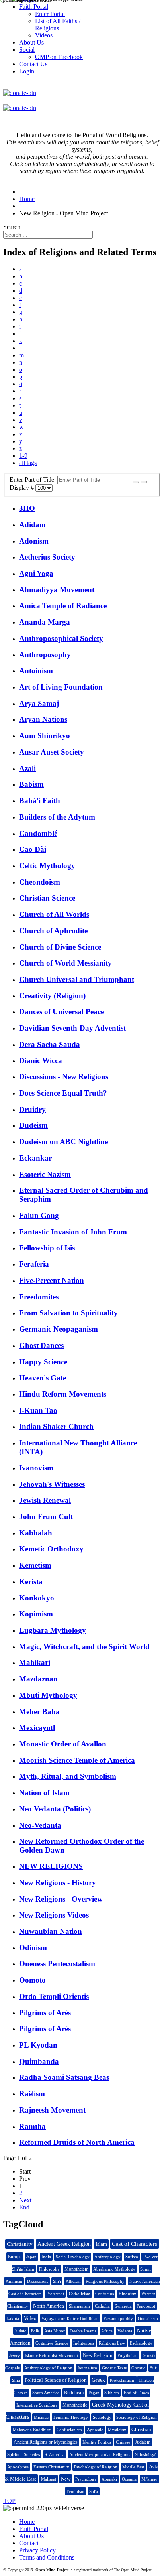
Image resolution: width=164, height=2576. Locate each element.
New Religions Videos (54, 1915)
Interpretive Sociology (37, 2405)
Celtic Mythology (47, 866)
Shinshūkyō (146, 2454)
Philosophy (49, 2269)
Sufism (132, 2257)
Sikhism (112, 2393)
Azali (27, 768)
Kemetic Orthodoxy (51, 1549)
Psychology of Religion (96, 2467)
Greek (98, 2380)
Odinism (33, 1948)
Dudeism (33, 1125)
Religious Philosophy (105, 2281)
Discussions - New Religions (64, 1077)
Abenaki (109, 2479)
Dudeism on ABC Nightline (63, 1142)
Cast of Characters (135, 2244)
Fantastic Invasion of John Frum (73, 1232)
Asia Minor (55, 2331)
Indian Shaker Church (56, 1426)
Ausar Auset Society (52, 752)
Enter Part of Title (33, 480)
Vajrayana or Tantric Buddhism (70, 2318)
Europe (15, 2257)
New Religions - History (58, 1883)
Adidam (32, 525)
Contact (29, 2543)
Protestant (55, 2294)
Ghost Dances (41, 1345)
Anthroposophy (45, 655)
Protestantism (123, 2380)
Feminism (75, 2491)
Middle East (133, 2467)
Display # (22, 488)
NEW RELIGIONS (51, 1866)
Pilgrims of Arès (45, 2013)
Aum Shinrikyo (45, 736)
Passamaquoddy (118, 2318)
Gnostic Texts (114, 2368)
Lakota (13, 2318)
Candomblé (38, 833)
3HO (27, 508)
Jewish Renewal (45, 1500)
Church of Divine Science (60, 947)
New (66, 2479)
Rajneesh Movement (52, 2110)
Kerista (31, 1582)
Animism (14, 2281)
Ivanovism (36, 1468)
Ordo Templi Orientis (54, 1996)
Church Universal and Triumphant (77, 979)
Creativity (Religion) (52, 996)
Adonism (34, 541)
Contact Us (33, 64)
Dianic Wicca (41, 1061)
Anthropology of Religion (48, 2368)
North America (49, 2306)
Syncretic (123, 2306)
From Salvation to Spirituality (68, 1313)
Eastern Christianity (51, 2467)
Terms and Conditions (47, 2557)
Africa (107, 2331)
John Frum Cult (46, 1517)
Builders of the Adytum (57, 817)
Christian (141, 2429)
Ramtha (32, 2126)
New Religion (98, 2355)
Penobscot (146, 2306)
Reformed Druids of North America (77, 2142)
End (24, 2207)
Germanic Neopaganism (59, 1329)
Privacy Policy (37, 2550)
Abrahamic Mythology (114, 2269)
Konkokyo (37, 1598)
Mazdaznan (38, 1679)
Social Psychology (73, 2257)
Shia (16, 2380)
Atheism (73, 2281)
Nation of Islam (44, 1793)
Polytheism (128, 2355)
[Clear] (144, 482)
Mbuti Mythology (48, 1695)
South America (46, 2393)
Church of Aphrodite (53, 931)
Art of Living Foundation (61, 687)
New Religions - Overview (61, 1899)
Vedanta (125, 2331)
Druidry (32, 1109)
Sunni (145, 2269)
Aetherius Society (47, 557)
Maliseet (49, 2479)
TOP (9, 2501)
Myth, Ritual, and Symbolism (68, 1776)
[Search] (136, 482)
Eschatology (141, 2343)
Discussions (38, 2281)
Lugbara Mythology (53, 1630)
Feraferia (34, 1264)
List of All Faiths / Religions (58, 25)
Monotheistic (75, 2405)
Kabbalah (36, 1533)
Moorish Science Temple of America (77, 1760)
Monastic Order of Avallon (63, 1744)
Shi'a (94, 2491)
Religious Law (112, 2343)
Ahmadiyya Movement (57, 590)
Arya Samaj (39, 703)
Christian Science (47, 898)
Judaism (143, 2442)
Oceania (129, 2479)
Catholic (102, 2306)
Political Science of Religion (56, 2380)
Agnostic (95, 2430)
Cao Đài (33, 849)
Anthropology (107, 2257)
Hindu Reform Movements (63, 1394)
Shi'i (57, 2281)
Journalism (87, 2368)
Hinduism (128, 2294)
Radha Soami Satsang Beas (64, 2077)
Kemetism (35, 1565)
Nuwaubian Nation (51, 1931)
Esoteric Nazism (45, 1174)
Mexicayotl (37, 1728)
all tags (28, 463)
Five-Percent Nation (52, 1280)
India (46, 2257)
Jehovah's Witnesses (52, 1484)
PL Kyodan (38, 2045)
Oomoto (32, 1980)
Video (30, 2318)
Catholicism (80, 2294)
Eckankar (35, 1158)
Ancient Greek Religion (64, 2244)
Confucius (104, 2294)
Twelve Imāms (83, 2331)
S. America (55, 2454)
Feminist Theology (71, 2417)
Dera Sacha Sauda (50, 1044)
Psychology (86, 2479)
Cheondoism (40, 882)
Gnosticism (148, 2318)
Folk (35, 2331)
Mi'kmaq (149, 2479)
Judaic (20, 2331)
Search (12, 227)
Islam (101, 2244)
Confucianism (69, 2430)
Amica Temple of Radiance (63, 606)
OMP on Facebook (59, 57)
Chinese (123, 2442)
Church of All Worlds (54, 914)
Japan (31, 2257)
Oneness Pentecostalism (57, 1964)
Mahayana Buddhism (32, 2430)
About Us (31, 2536)
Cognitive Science (52, 2343)
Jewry (15, 2355)
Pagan (94, 2393)
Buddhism (74, 2393)
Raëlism (32, 2094)
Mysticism (117, 2430)
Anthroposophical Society (61, 638)
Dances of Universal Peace (61, 1012)
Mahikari (35, 1662)
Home (27, 2522)
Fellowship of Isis (47, 1248)
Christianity (20, 2244)
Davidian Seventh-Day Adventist (72, 1028)
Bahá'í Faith (40, 801)
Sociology (102, 2417)
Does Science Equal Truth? (63, 1093)
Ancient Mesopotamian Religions (100, 2454)
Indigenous (84, 2343)
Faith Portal (34, 2529)
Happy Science (43, 1362)
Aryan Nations (43, 719)
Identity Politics (97, 2442)
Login (27, 71)
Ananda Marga (45, 622)
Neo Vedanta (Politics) (55, 1809)
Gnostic (138, 2368)
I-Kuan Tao (38, 1410)
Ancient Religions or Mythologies (46, 2442)
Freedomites (39, 1297)
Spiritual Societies (23, 2454)
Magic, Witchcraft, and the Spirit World (84, 1647)
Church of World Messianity (65, 963)
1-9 (23, 456)
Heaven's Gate (43, 1378)
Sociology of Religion (137, 2417)
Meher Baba (39, 1712)
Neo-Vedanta (40, 1825)
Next (25, 2200)
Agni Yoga (36, 573)
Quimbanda (39, 2061)
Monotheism (76, 2269)
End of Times (136, 2393)
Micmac (41, 2417)
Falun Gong (39, 1215)
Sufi (154, 2368)
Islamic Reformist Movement (51, 2355)
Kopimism (36, 1614)
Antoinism (36, 671)
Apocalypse (18, 2467)
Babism (31, 784)
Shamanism (79, 2306)
